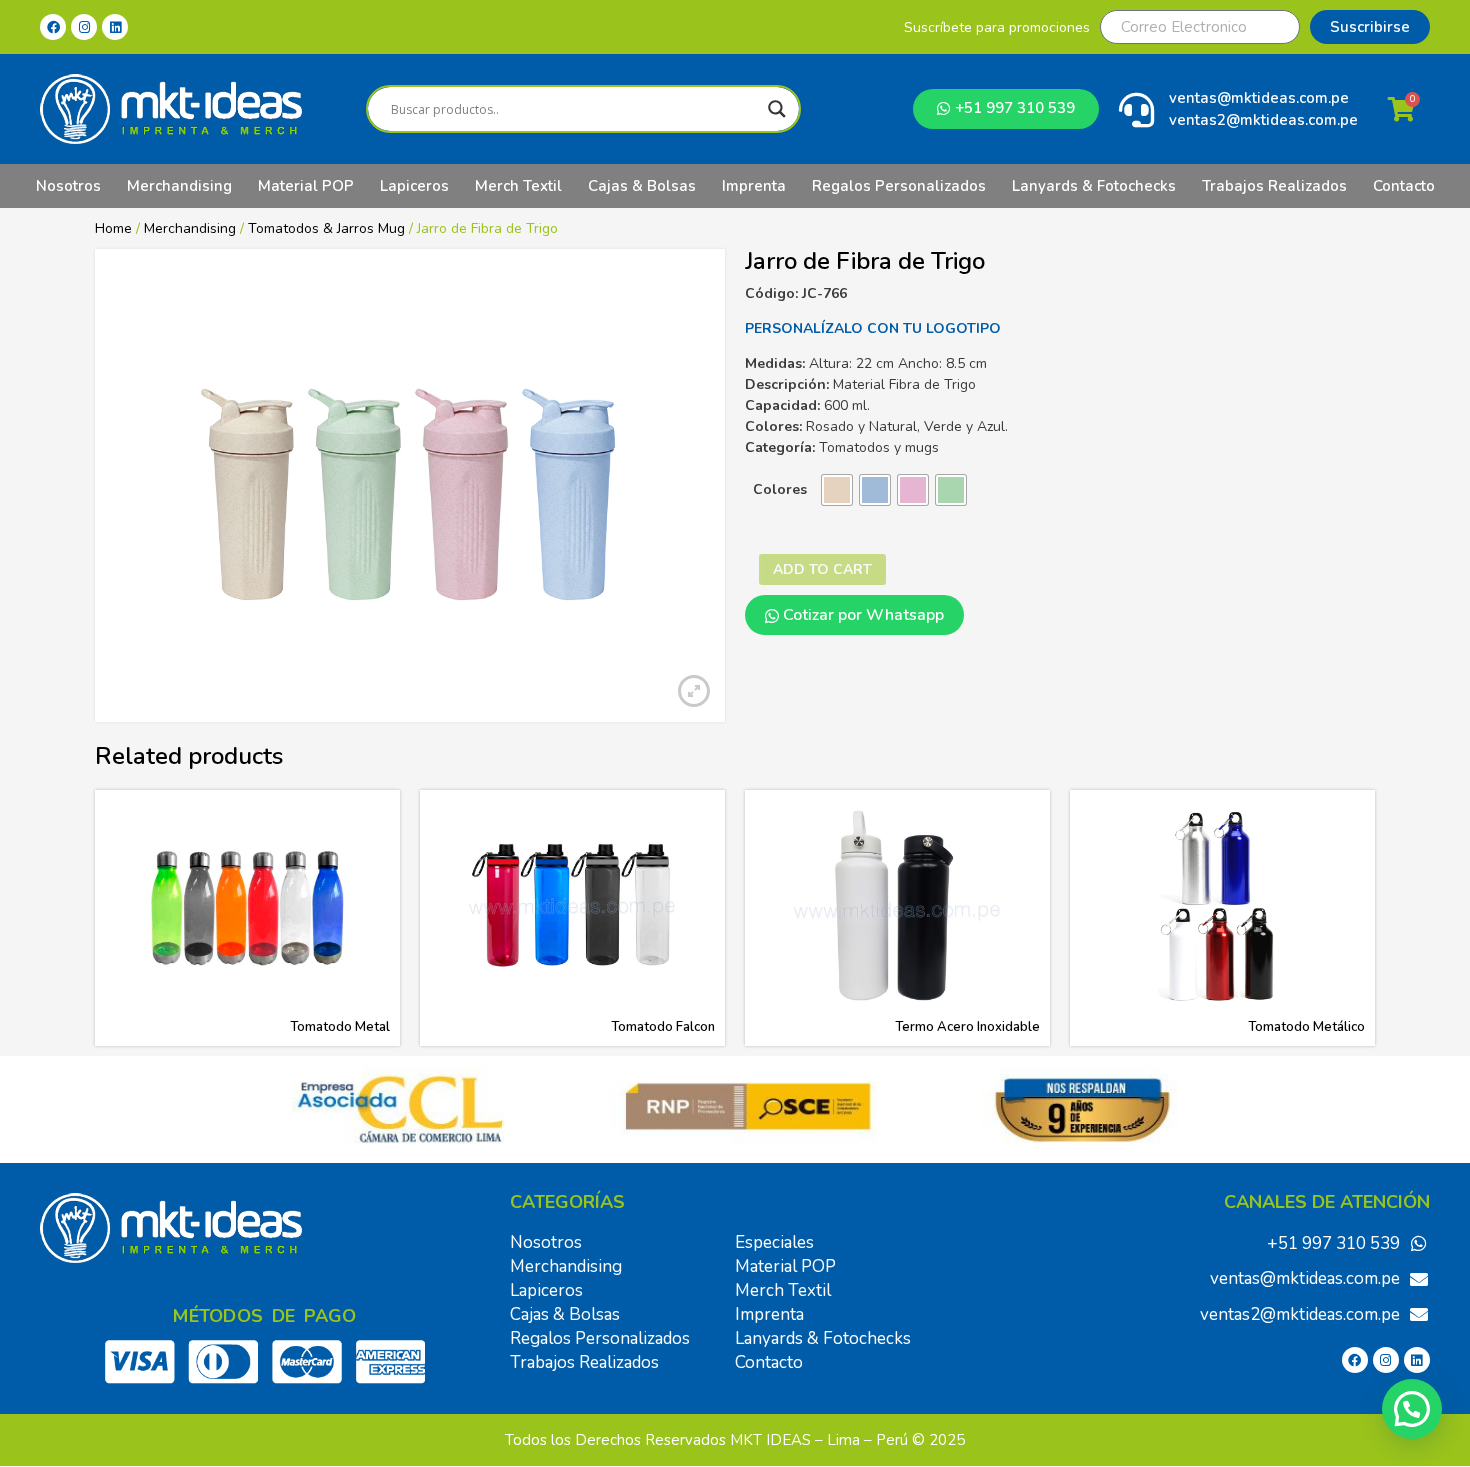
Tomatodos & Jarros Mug (326, 228)
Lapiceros (414, 186)
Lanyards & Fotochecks (1094, 186)
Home (113, 228)
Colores (780, 489)
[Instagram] (84, 27)
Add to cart (822, 569)
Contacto (1404, 186)
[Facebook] (53, 27)
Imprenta (754, 186)
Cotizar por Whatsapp (861, 615)
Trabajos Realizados (1274, 186)
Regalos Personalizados (899, 186)
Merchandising (179, 186)
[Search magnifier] (777, 109)
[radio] (837, 490)
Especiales (774, 1242)
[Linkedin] (115, 27)
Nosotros (68, 186)
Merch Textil (518, 186)
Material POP (306, 186)
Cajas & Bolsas (642, 186)
